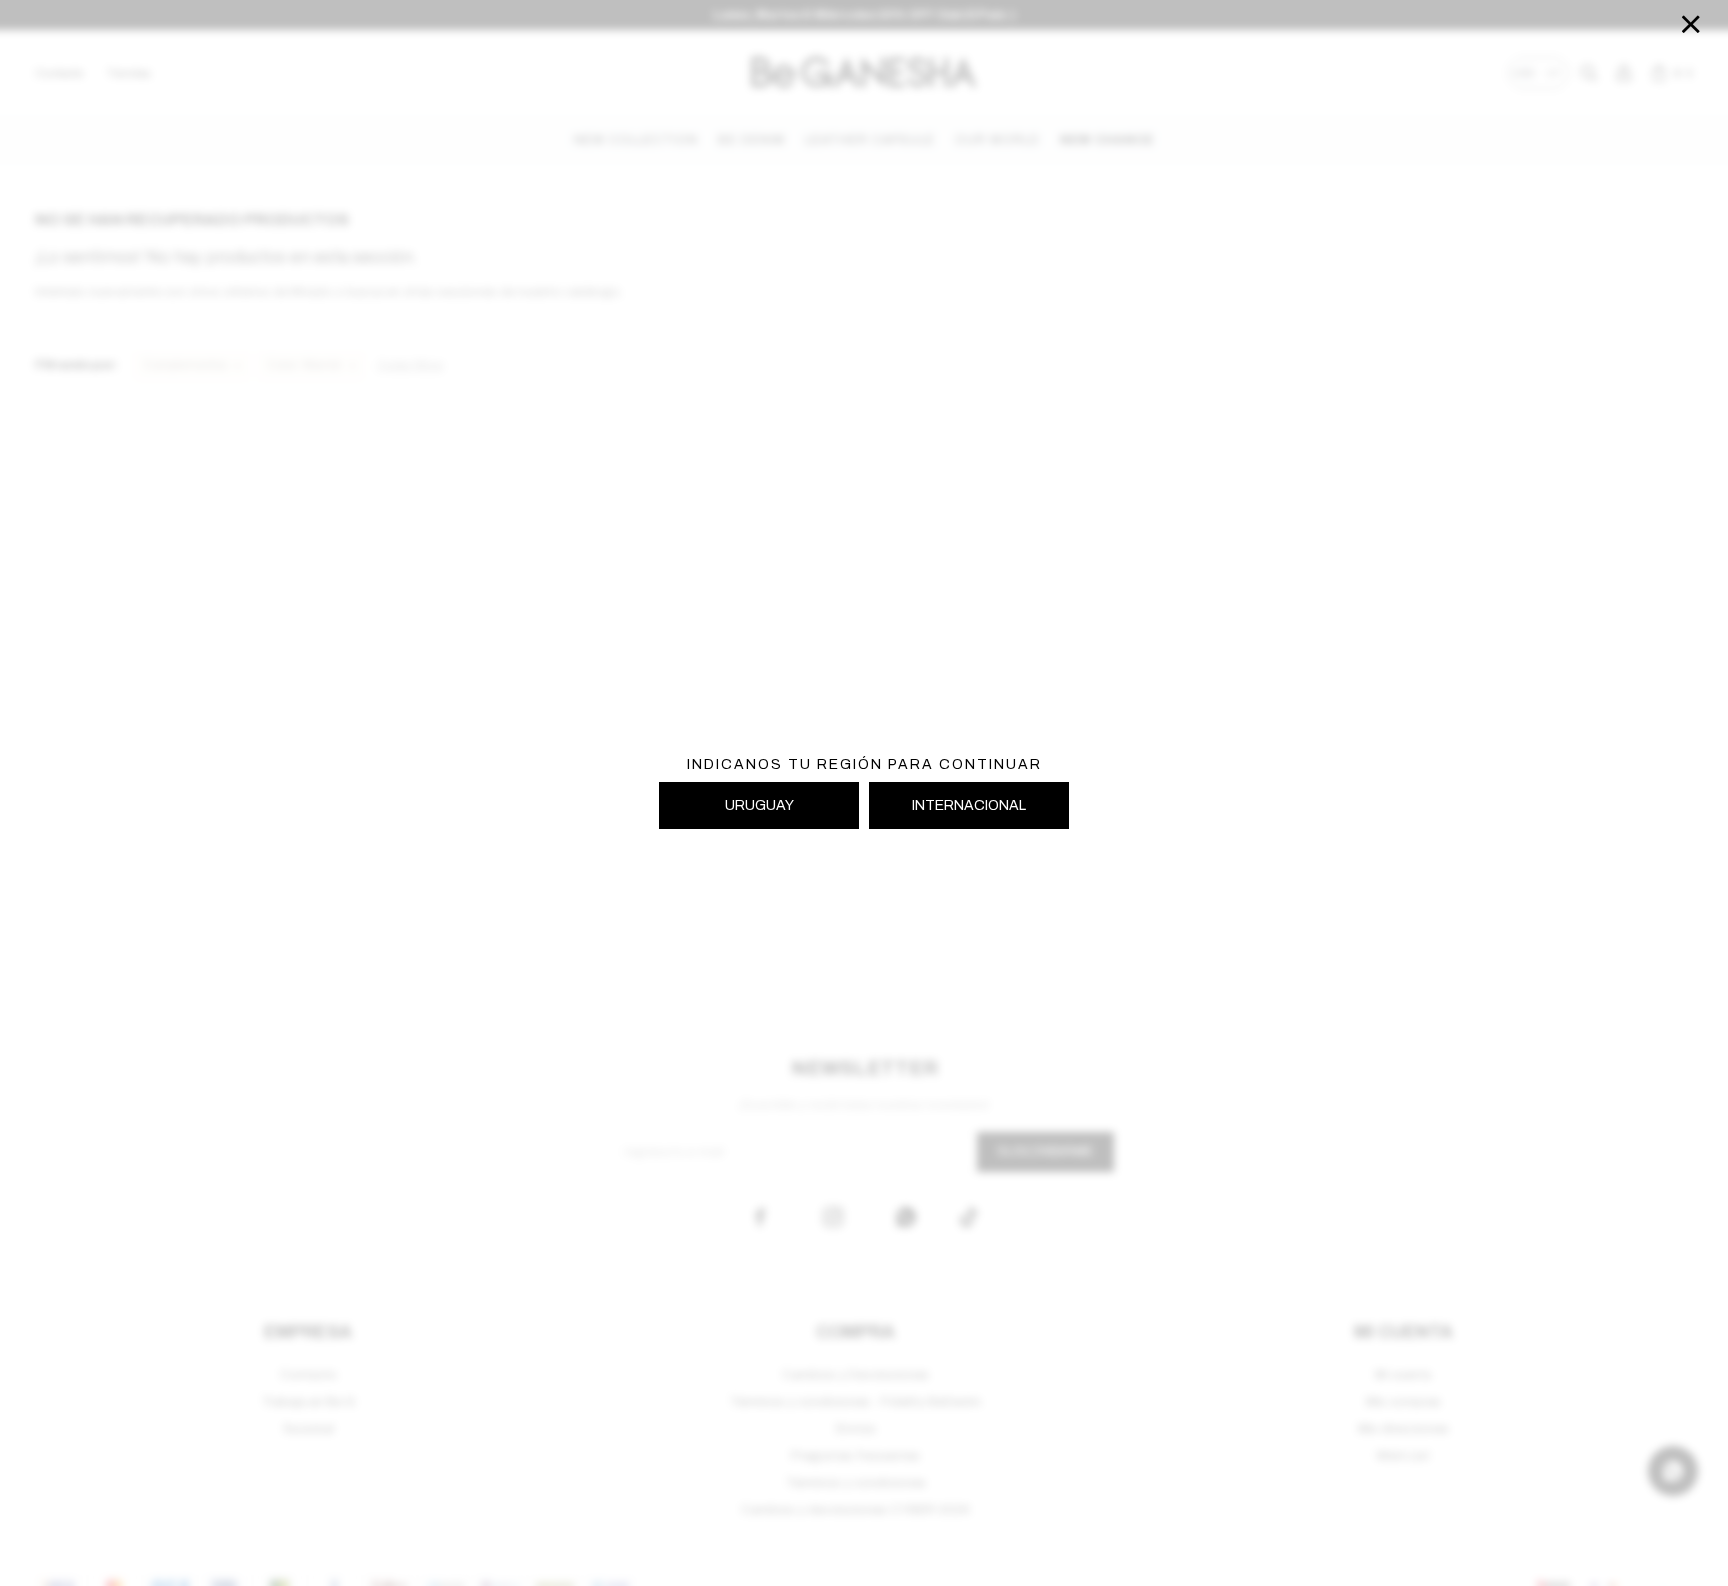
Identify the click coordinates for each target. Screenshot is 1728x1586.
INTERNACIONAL (969, 805)
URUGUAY (759, 805)
